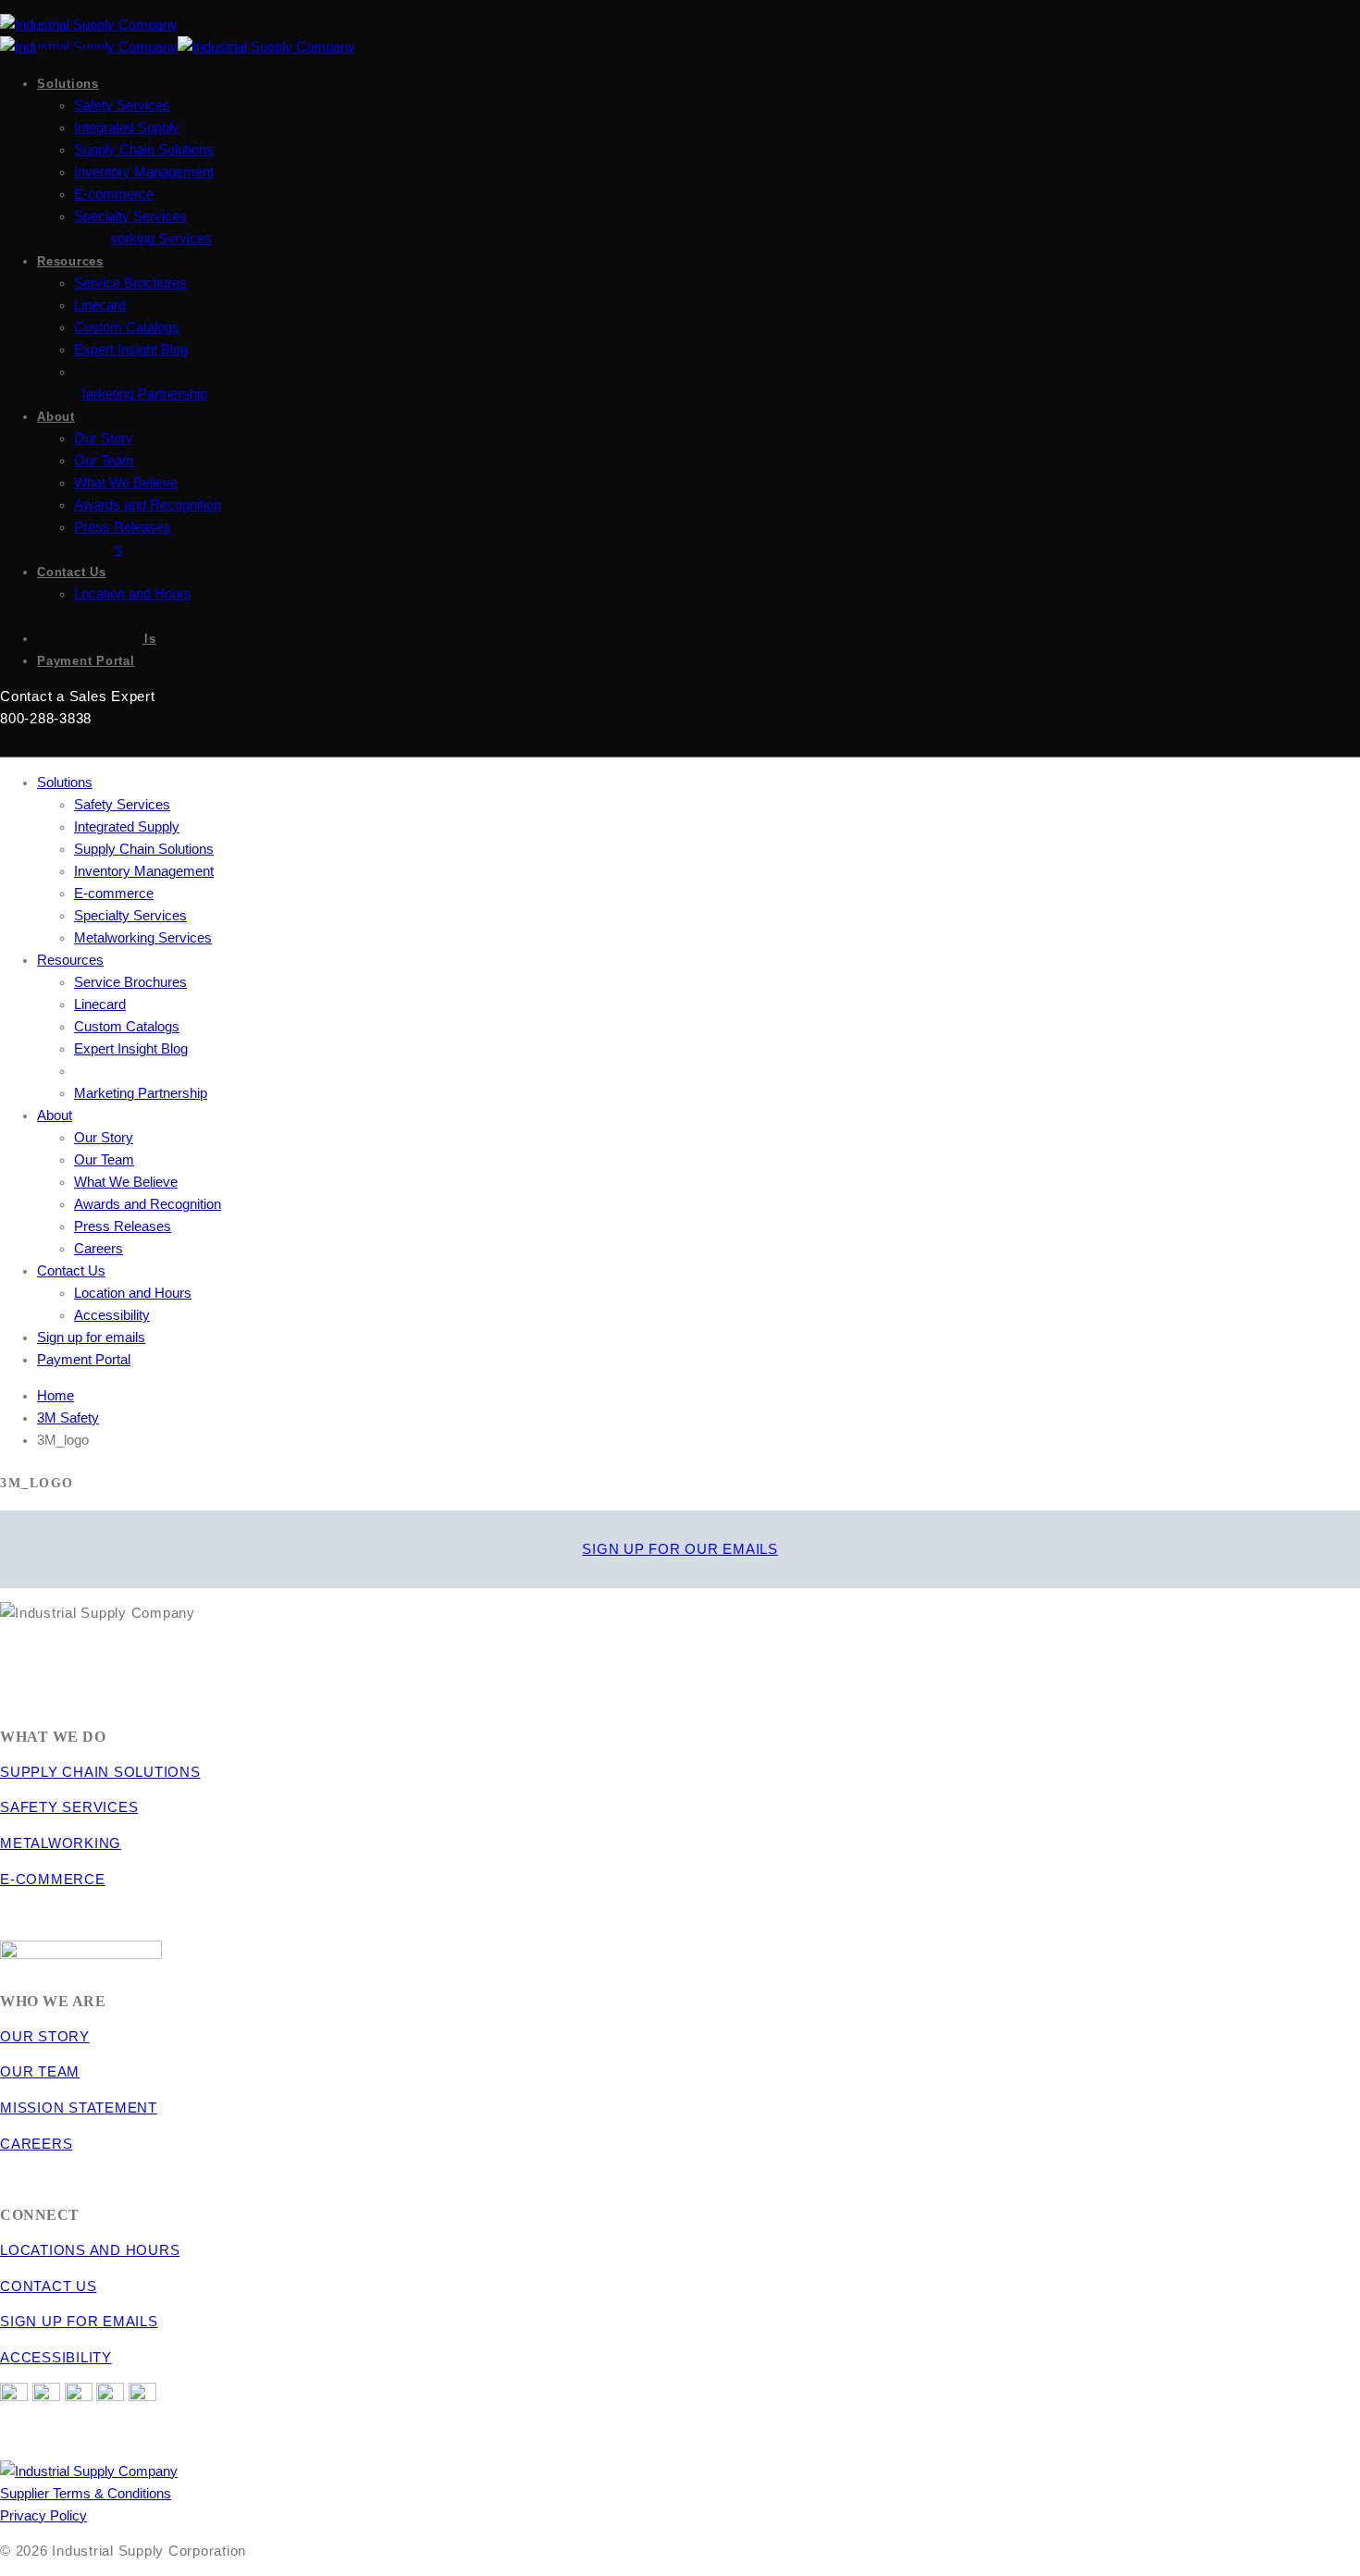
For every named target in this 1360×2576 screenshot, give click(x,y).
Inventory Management (144, 172)
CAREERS (36, 2144)
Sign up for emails (91, 1337)
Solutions (68, 84)
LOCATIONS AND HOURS (90, 2250)
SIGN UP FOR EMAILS (79, 2322)
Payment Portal (86, 661)
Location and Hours (133, 594)
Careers (99, 1249)
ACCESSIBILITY (56, 2358)
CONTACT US (49, 2286)
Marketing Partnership (141, 394)
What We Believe (126, 483)
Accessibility (112, 1315)
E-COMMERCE (53, 1880)
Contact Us (72, 572)
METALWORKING (61, 1843)
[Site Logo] (89, 25)
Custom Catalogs (127, 327)
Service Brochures (130, 283)
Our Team (104, 461)
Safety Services (122, 105)
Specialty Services (130, 216)
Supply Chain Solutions (144, 150)
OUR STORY (45, 2037)
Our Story (104, 438)
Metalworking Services (143, 239)
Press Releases (123, 527)
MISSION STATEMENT (79, 2108)
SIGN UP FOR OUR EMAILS (680, 1549)
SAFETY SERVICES (69, 1807)
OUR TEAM (40, 2072)
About (56, 417)
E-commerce (114, 194)
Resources (70, 261)
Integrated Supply (127, 128)
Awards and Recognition (148, 505)
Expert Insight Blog (131, 350)
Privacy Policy (43, 2516)
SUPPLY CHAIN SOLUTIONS (100, 1772)
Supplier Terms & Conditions (86, 2494)
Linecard (100, 305)
